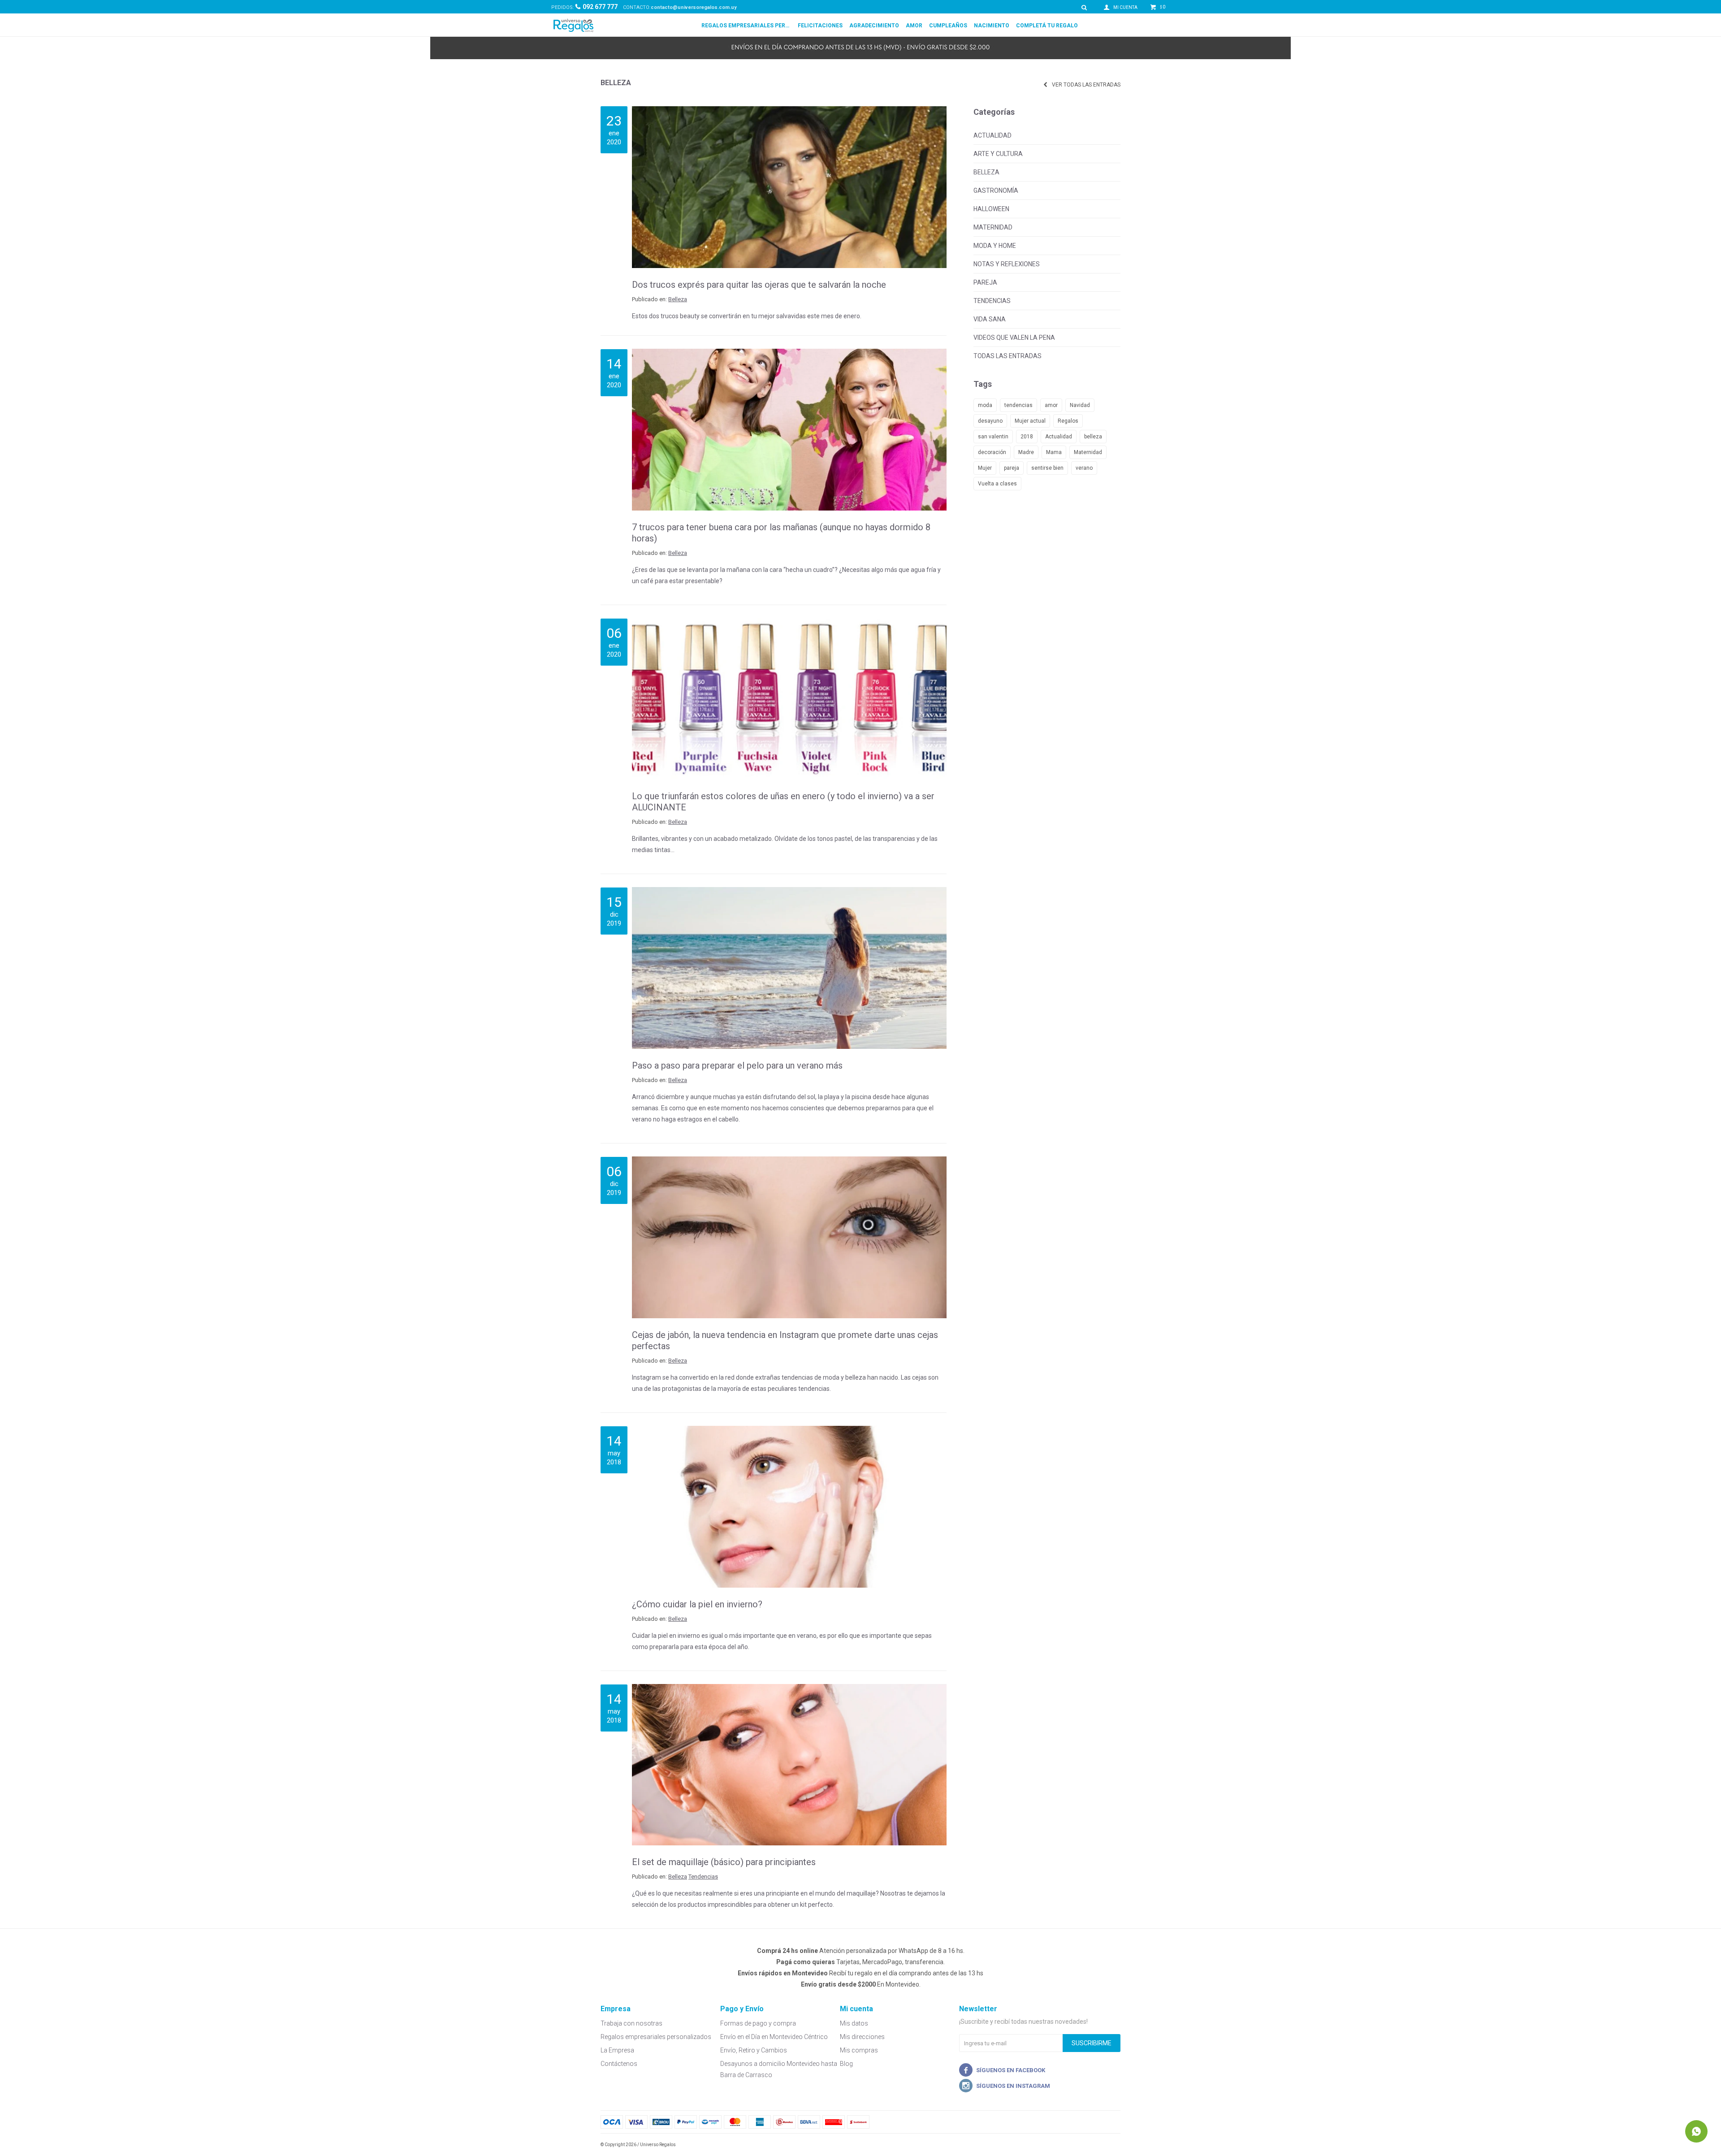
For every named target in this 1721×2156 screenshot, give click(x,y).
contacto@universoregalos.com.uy (694, 7)
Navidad (1080, 405)
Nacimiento (992, 26)
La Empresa (617, 2050)
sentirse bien (1047, 468)
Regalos (1068, 421)
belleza (1093, 437)
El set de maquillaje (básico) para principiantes (724, 1862)
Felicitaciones (820, 26)
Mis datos (854, 2023)
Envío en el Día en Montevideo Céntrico (774, 2037)
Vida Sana (990, 319)
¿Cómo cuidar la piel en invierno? (697, 1604)
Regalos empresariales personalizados (746, 26)
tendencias (1018, 405)
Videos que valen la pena (1014, 338)
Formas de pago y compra (758, 2023)
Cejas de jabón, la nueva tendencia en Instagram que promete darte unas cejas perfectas (785, 1340)
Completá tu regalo (1047, 26)
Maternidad (993, 227)
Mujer (985, 468)
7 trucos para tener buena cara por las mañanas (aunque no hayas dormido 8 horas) (781, 533)
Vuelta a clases (997, 484)
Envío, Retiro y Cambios (754, 2050)
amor (1051, 405)
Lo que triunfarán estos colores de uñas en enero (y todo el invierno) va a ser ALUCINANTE (783, 802)
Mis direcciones (862, 2037)
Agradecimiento (874, 26)
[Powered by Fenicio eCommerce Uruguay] (1107, 2145)
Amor (914, 26)
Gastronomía (996, 190)
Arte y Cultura (998, 154)
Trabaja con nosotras (631, 2023)
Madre (1026, 452)
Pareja (985, 282)
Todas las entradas (1008, 356)
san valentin (993, 437)
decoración (992, 452)
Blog (846, 2064)
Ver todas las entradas (1086, 85)
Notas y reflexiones (1007, 264)
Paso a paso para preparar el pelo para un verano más (737, 1065)
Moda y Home (995, 246)
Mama (1054, 452)
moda (985, 405)
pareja (1012, 468)
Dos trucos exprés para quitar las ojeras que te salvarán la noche (759, 285)
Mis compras (859, 2050)
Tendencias (703, 1877)
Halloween (991, 209)
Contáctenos (619, 2064)
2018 (1027, 437)
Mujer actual (1030, 421)
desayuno (990, 421)
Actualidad (992, 135)
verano (1084, 468)
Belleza (678, 299)
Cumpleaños (948, 26)
